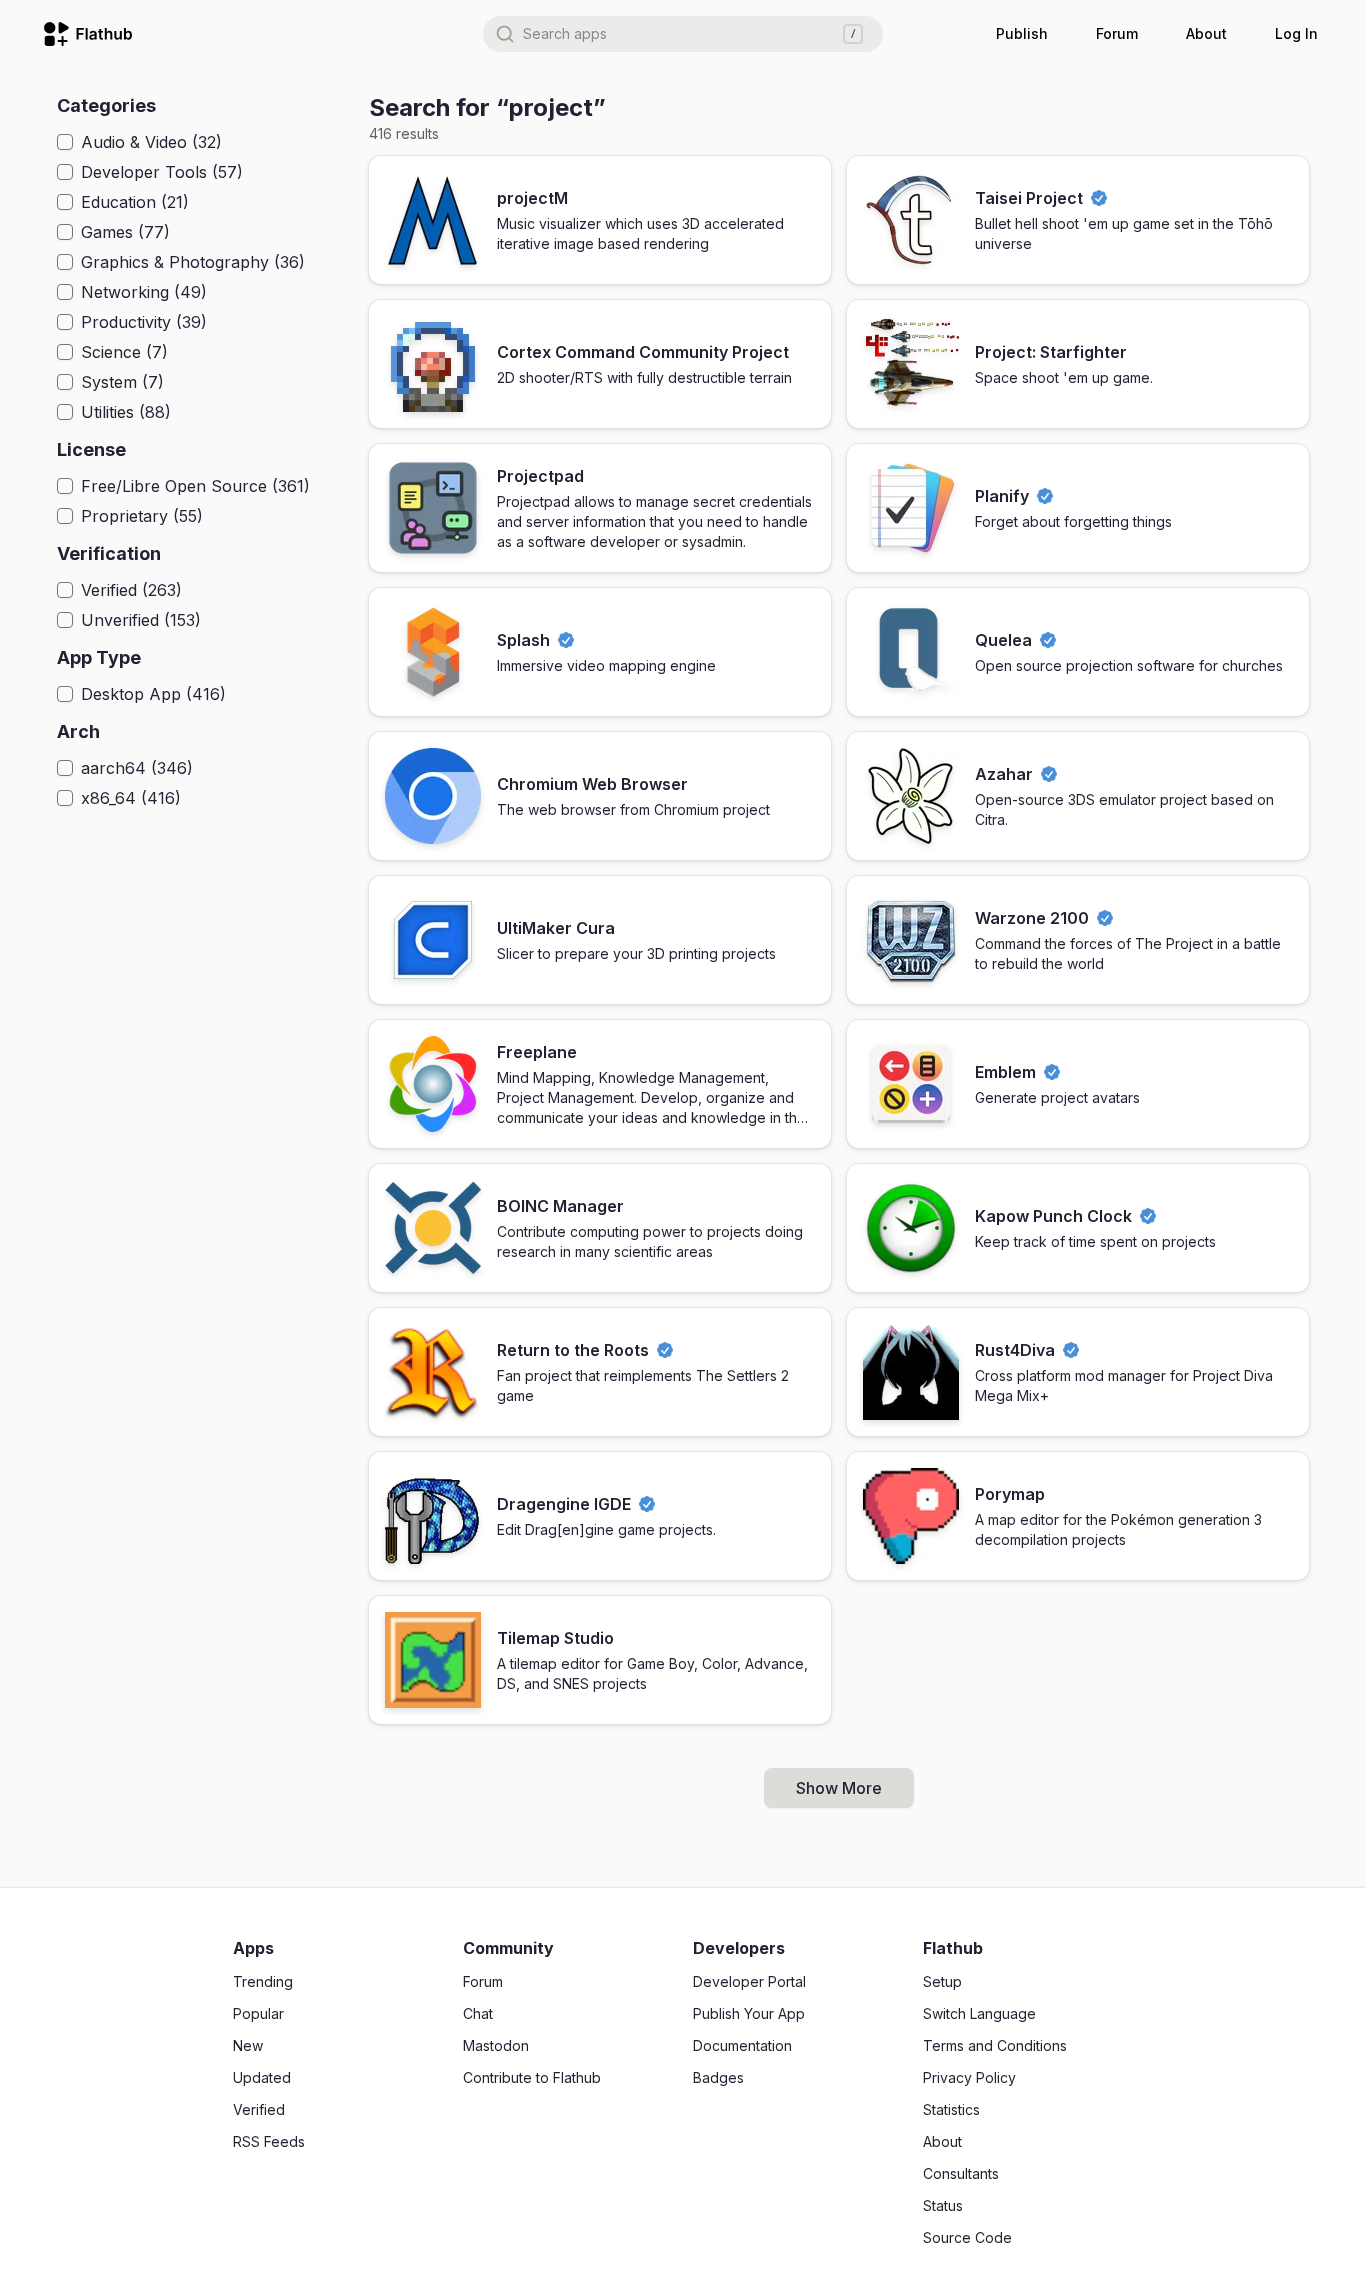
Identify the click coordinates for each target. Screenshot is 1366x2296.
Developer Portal (749, 1981)
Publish (1022, 33)
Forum (1117, 33)
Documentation (742, 2045)
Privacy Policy (969, 2077)
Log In (1296, 33)
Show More (839, 1788)
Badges (718, 2077)
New (248, 2045)
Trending (263, 1981)
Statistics (951, 2109)
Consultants (961, 2173)
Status (943, 2205)
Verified (259, 2109)
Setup (942, 1981)
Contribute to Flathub (532, 2077)
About (1206, 33)
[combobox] (683, 34)
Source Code (967, 2237)
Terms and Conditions (995, 2045)
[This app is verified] (1099, 198)
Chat (478, 2013)
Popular (258, 2013)
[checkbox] (65, 142)
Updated (262, 2077)
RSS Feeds (269, 2141)
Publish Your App (749, 2013)
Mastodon (496, 2045)
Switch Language (979, 2013)
